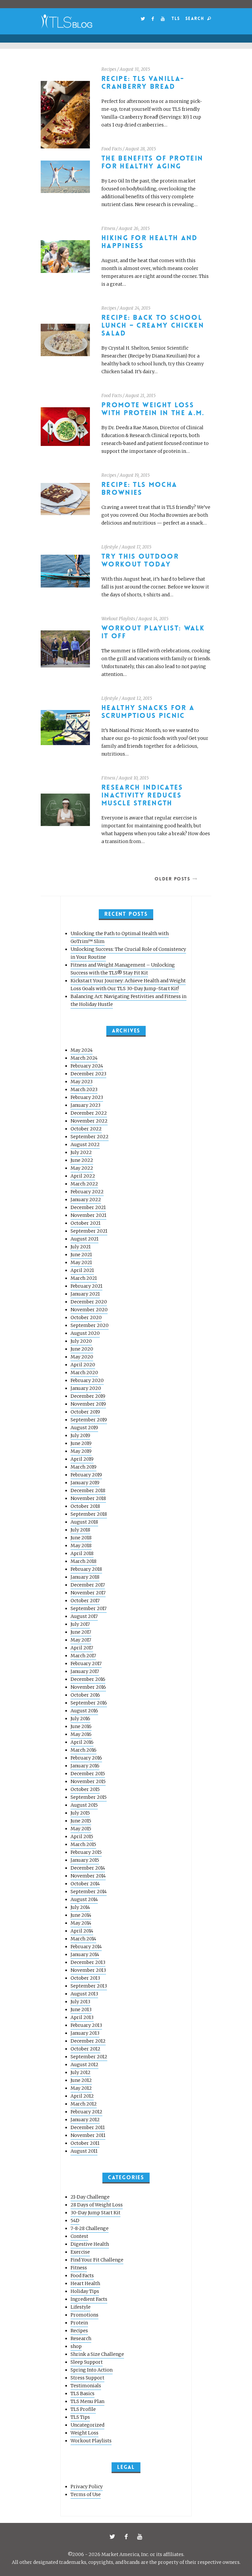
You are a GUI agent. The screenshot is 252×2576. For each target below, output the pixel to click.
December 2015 (88, 1774)
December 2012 (88, 2041)
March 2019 (84, 1467)
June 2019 (81, 1443)
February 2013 (86, 2025)
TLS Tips (80, 2417)
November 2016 (88, 1687)
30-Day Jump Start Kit (95, 2213)
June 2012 (81, 2080)
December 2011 (88, 2127)
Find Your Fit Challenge (97, 2260)
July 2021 (81, 1247)
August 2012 (84, 2065)
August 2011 (84, 2151)
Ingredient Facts (89, 2299)
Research (81, 2338)
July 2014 (80, 1907)
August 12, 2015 (137, 698)
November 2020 (89, 1310)
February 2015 (86, 1852)
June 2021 (81, 1255)
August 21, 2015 (140, 396)
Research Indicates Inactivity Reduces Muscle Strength (142, 795)
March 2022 (84, 1184)
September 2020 (90, 1325)
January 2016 (85, 1766)
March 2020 (84, 1373)
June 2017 (81, 1632)
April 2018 (82, 1553)
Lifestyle (110, 547)
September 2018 (89, 1514)
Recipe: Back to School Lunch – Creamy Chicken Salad (153, 326)
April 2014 (82, 1931)
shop (76, 2346)
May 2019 (81, 1451)
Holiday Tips (85, 2291)
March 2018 (84, 1561)
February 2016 (86, 1758)
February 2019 (86, 1475)
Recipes (109, 69)
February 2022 (87, 1192)
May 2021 (81, 1262)
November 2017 (88, 1593)
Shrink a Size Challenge (97, 2354)
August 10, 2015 (134, 778)
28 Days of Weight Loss (97, 2205)
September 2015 (89, 1797)
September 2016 (89, 1703)
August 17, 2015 (136, 547)
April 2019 (82, 1459)
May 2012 (81, 2088)
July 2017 (80, 1624)
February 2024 (87, 1066)
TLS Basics (83, 2393)
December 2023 (88, 1074)
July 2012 (81, 2072)
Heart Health (85, 2283)
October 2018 (85, 1506)
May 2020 (82, 1357)
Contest (79, 2236)
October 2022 (86, 1129)
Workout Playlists (118, 619)
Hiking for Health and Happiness (150, 242)
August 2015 (84, 1805)
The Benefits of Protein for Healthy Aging (152, 162)
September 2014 (89, 1892)
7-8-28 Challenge (90, 2228)
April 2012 (82, 2096)
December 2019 (88, 1396)
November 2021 (88, 1215)
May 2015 (81, 1829)
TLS (176, 19)
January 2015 (85, 1860)
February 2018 (86, 1569)
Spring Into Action (92, 2370)
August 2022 (85, 1144)
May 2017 (81, 1640)
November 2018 (88, 1498)
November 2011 (88, 2135)
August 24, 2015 (135, 308)
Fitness (108, 229)
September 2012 (89, 2057)
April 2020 (83, 1365)
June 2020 (82, 1349)
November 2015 (88, 1781)
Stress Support (87, 2378)
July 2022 (81, 1152)
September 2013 (89, 1986)
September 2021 (89, 1231)
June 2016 (81, 1726)
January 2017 (85, 1671)
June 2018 (81, 1538)
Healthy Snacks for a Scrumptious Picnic (148, 712)
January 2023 (85, 1105)
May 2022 (82, 1168)
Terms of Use (86, 2494)
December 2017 (88, 1585)
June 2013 (81, 2009)
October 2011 (85, 2143)
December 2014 (88, 1868)
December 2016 (88, 1679)
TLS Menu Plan (87, 2401)
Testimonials (86, 2386)
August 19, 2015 (135, 475)
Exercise (80, 2252)
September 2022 (90, 1137)
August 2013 (84, 1994)
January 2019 (85, 1483)
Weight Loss (84, 2433)
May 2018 (81, 1546)
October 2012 (85, 2049)
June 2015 (81, 1821)
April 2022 (83, 1176)
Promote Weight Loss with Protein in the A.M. (153, 409)
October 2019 (85, 1412)
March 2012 (84, 2104)
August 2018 (84, 1522)
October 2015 (85, 1789)
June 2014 (81, 1915)
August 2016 (84, 1711)
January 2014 (85, 1954)
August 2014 (84, 1899)
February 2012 (86, 2112)
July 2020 (81, 1341)
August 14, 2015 (153, 619)
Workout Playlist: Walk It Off (153, 632)
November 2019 (88, 1404)
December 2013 (88, 1962)
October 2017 (85, 1601)
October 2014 (85, 1884)
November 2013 (88, 1970)
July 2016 (80, 1719)
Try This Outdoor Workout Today (140, 560)
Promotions (84, 2315)
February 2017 (86, 1663)
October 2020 (86, 1317)
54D (75, 2220)
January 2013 (85, 2033)
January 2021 (85, 1294)
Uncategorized (87, 2425)
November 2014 (88, 1876)
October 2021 (85, 1223)
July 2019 (80, 1435)
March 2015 (83, 1844)
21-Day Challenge (90, 2197)
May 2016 (81, 1734)
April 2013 (82, 2017)
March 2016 (84, 1750)
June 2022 (82, 1160)
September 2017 (89, 1608)
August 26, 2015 (134, 229)
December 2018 (88, 1490)
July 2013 (80, 2002)
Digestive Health (90, 2244)
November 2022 (89, 1121)
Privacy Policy (87, 2487)
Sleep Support (87, 2362)
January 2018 (85, 1577)
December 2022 (89, 1113)
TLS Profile (83, 2409)
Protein (79, 2323)
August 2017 (84, 1616)
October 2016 (85, 1695)
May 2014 (81, 1923)
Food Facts (112, 149)
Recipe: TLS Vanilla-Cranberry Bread (143, 83)
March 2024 (84, 1058)
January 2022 (86, 1200)
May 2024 (82, 1050)
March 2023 (84, 1089)
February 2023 (87, 1097)
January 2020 (86, 1388)
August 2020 (85, 1333)
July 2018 (80, 1530)
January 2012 (85, 2120)
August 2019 (84, 1428)
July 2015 (80, 1813)
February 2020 (87, 1380)
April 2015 (82, 1836)
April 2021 (82, 1270)
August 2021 (84, 1239)
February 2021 (86, 1286)
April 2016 (82, 1742)
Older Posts (172, 879)
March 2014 (83, 1939)
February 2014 (86, 1947)
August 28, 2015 (141, 149)
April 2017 (82, 1648)
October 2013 (85, 1978)
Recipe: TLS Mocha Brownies (139, 489)
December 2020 (89, 1302)
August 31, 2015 (135, 69)
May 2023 (82, 1082)
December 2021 (88, 1207)
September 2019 (89, 1420)
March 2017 (83, 1656)
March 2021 (84, 1278)
